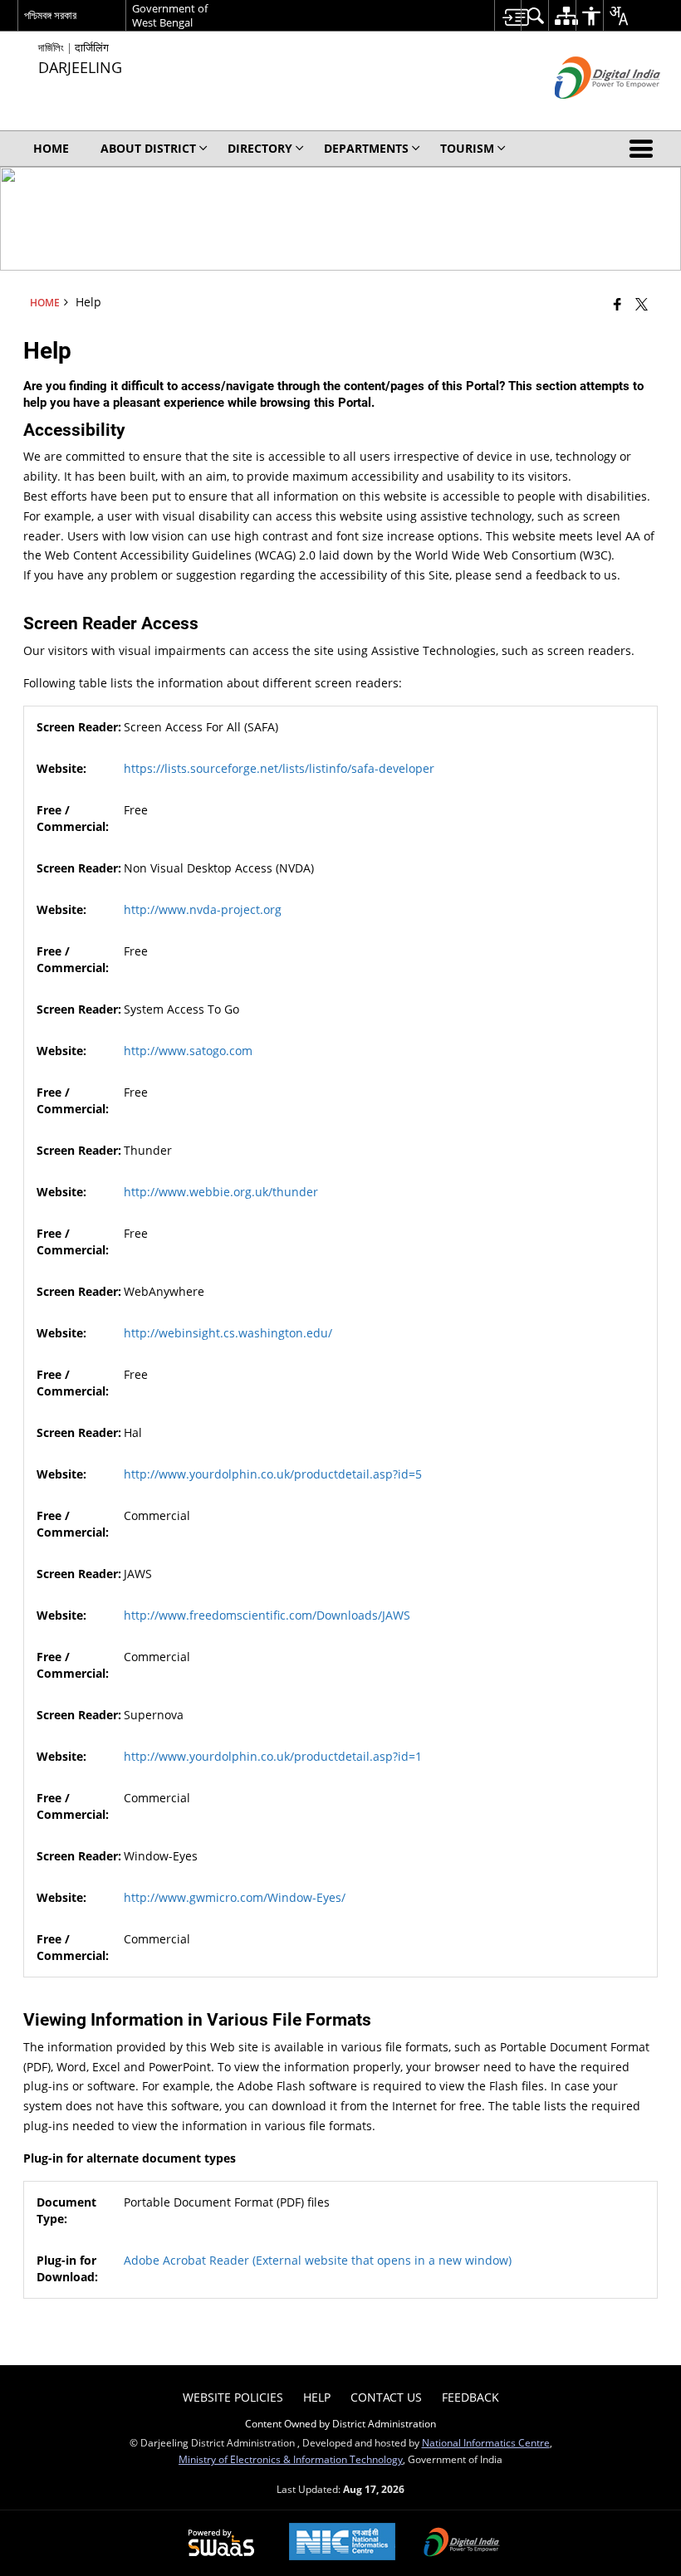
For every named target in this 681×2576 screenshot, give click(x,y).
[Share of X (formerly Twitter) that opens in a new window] (642, 304)
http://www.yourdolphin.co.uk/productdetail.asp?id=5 (273, 1474)
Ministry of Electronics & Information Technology (291, 2459)
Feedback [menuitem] (470, 2397)
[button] (644, 149)
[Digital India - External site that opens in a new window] (587, 112)
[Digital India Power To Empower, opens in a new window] (462, 2544)
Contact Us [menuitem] (386, 2397)
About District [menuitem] (148, 148)
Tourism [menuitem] (467, 148)
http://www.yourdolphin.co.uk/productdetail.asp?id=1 (273, 1756)
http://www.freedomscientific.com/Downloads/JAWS (267, 1615)
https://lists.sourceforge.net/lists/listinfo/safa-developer (279, 768)
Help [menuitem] (317, 2397)
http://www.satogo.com (188, 1051)
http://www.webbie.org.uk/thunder (221, 1192)
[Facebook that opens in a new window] (617, 304)
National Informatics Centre (486, 2442)
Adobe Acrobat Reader (318, 2260)
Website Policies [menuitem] (233, 2397)
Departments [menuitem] (366, 148)
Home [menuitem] (51, 148)
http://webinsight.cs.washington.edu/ (228, 1333)
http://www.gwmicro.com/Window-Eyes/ (235, 1897)
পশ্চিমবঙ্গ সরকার (50, 15)
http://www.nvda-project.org (203, 909)
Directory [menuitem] (260, 148)
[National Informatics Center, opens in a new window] (342, 2543)
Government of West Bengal (170, 15)
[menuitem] (508, 15)
